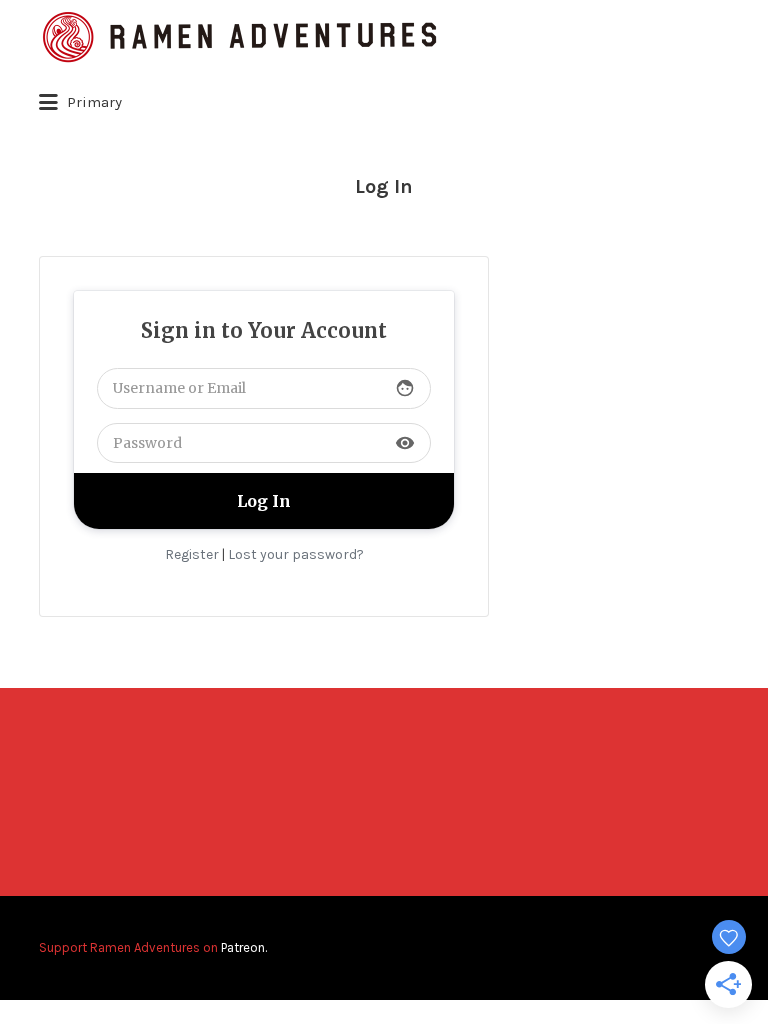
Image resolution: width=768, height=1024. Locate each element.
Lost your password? (296, 554)
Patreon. (244, 947)
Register (192, 554)
